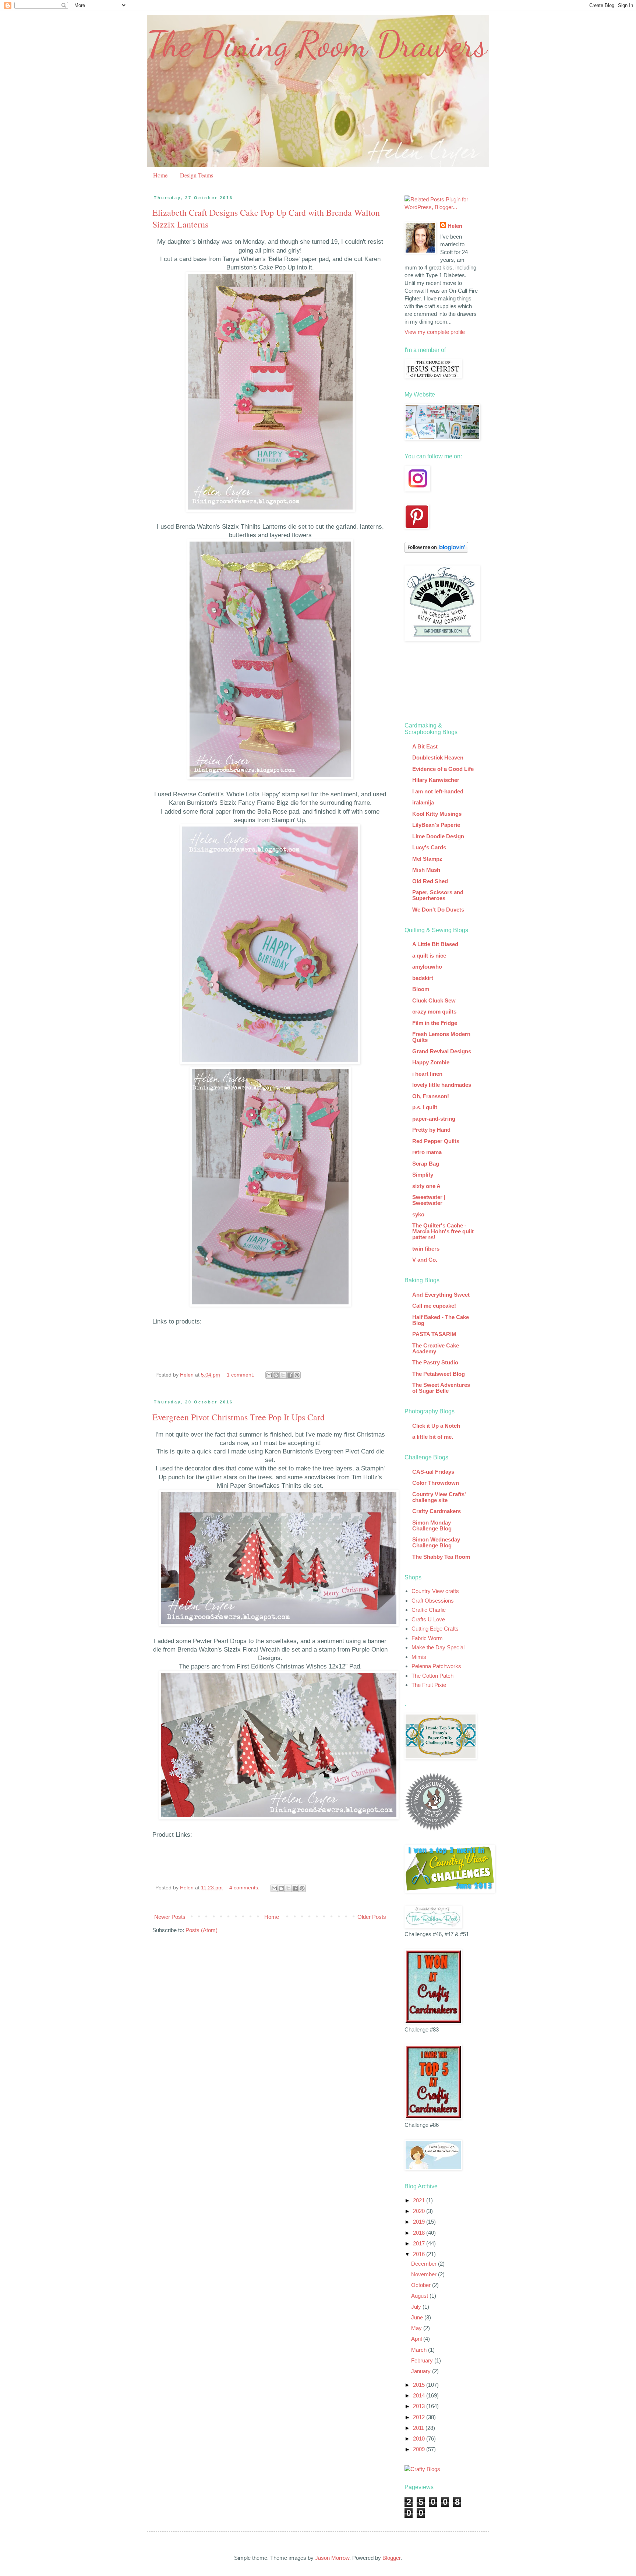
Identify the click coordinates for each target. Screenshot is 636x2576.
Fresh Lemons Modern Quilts (441, 1037)
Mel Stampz (427, 859)
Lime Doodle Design (438, 836)
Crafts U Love (428, 1619)
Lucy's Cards (429, 847)
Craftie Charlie (429, 1610)
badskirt (423, 978)
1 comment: (241, 1375)
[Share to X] (283, 1375)
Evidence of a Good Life (443, 769)
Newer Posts (170, 1917)
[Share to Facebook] (290, 1375)
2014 (420, 2395)
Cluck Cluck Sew (434, 1000)
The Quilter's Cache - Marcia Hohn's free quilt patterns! (443, 1231)
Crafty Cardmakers (437, 1511)
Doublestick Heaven (438, 757)
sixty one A (426, 1186)
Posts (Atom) (202, 1930)
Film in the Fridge (435, 1023)
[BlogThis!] (276, 1375)
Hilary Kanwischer (436, 780)
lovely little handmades (442, 1085)
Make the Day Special (438, 1647)
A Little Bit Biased (435, 944)
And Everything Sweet (441, 1295)
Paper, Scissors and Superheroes (438, 895)
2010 (420, 2438)
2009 (420, 2449)
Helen (455, 226)
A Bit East (425, 746)
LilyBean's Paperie (436, 825)
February (423, 2360)
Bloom (421, 989)
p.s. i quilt (425, 1107)
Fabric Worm (427, 1638)
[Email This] (269, 1375)
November (425, 2274)
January (422, 2371)
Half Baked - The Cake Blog (441, 1320)
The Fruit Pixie (429, 1685)
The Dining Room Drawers (317, 44)
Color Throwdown (436, 1483)
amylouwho (427, 967)
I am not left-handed (438, 791)
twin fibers (426, 1249)
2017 (420, 2243)
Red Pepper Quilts (436, 1141)
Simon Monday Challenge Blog (432, 1525)
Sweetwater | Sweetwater (429, 1200)
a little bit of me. (433, 1437)
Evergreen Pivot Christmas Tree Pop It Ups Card (239, 1417)
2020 (420, 2211)
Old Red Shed (430, 881)
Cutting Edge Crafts (435, 1629)
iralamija (423, 802)
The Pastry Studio (435, 1362)
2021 (420, 2200)
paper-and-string (434, 1119)
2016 (420, 2254)
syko (418, 1214)
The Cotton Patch (432, 1676)
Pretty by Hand (431, 1130)
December (425, 2264)
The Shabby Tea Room (441, 1557)
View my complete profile (435, 332)
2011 (419, 2428)
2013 (420, 2406)
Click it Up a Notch (436, 1426)
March (420, 2350)
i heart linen (427, 1074)
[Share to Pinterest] (297, 1375)
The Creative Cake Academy (436, 1348)
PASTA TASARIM (434, 1334)
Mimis (419, 1657)
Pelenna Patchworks (436, 1666)
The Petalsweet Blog (439, 1374)
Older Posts (372, 1917)
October (422, 2285)
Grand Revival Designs (442, 1051)
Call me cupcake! (434, 1306)
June (418, 2317)
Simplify (423, 1175)
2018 (420, 2233)
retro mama (427, 1152)
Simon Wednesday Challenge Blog (436, 1542)
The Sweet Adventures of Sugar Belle (441, 1388)
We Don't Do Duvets (438, 910)
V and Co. (425, 1260)
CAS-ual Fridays (433, 1472)
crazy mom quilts (434, 1012)
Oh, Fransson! (431, 1096)
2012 (420, 2417)
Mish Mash (426, 870)
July (417, 2307)
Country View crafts (435, 1591)
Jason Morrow (332, 2558)
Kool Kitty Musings (437, 814)
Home (160, 175)
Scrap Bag (426, 1164)
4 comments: (245, 1888)
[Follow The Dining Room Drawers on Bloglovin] (436, 551)
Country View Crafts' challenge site (439, 1497)
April (417, 2339)
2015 (420, 2385)
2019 (420, 2222)
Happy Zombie (431, 1062)
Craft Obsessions (433, 1601)
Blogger (391, 2558)
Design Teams (197, 175)
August (420, 2296)
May (417, 2328)
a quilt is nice (429, 956)
